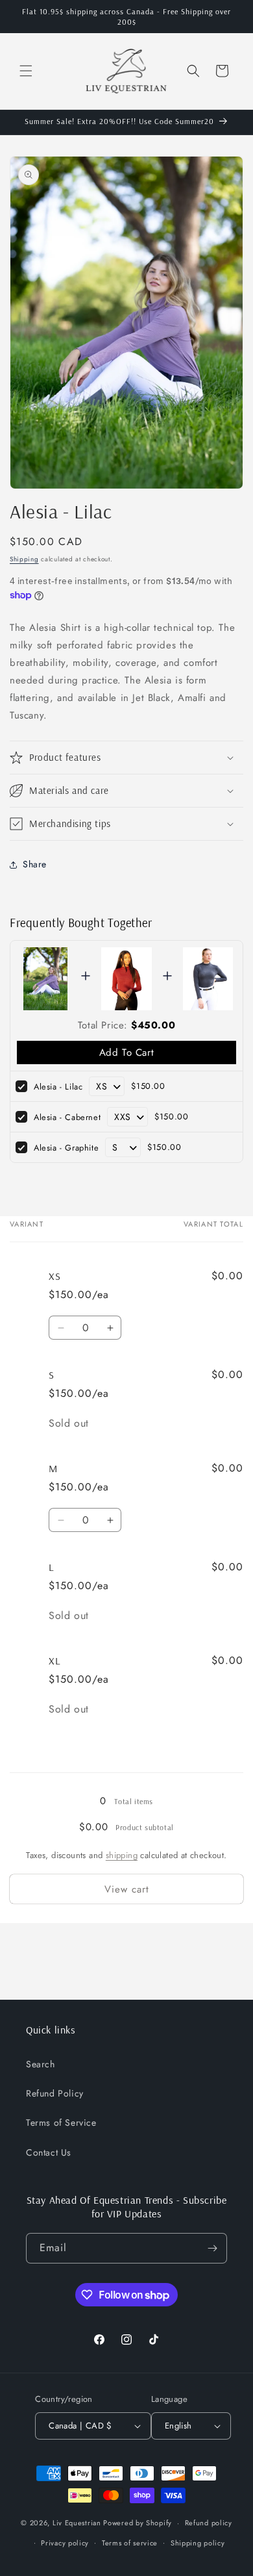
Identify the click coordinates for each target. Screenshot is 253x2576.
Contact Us (49, 2152)
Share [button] (35, 864)
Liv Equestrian (77, 2523)
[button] (26, 71)
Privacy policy (65, 2543)
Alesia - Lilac (58, 1087)
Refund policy (209, 2523)
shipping (122, 1855)
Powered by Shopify (138, 2523)
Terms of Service (61, 2123)
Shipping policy (198, 2543)
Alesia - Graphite (66, 1148)
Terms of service (130, 2543)
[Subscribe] (212, 2248)
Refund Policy (55, 2093)
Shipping (24, 559)
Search (41, 2064)
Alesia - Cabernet (67, 1117)
